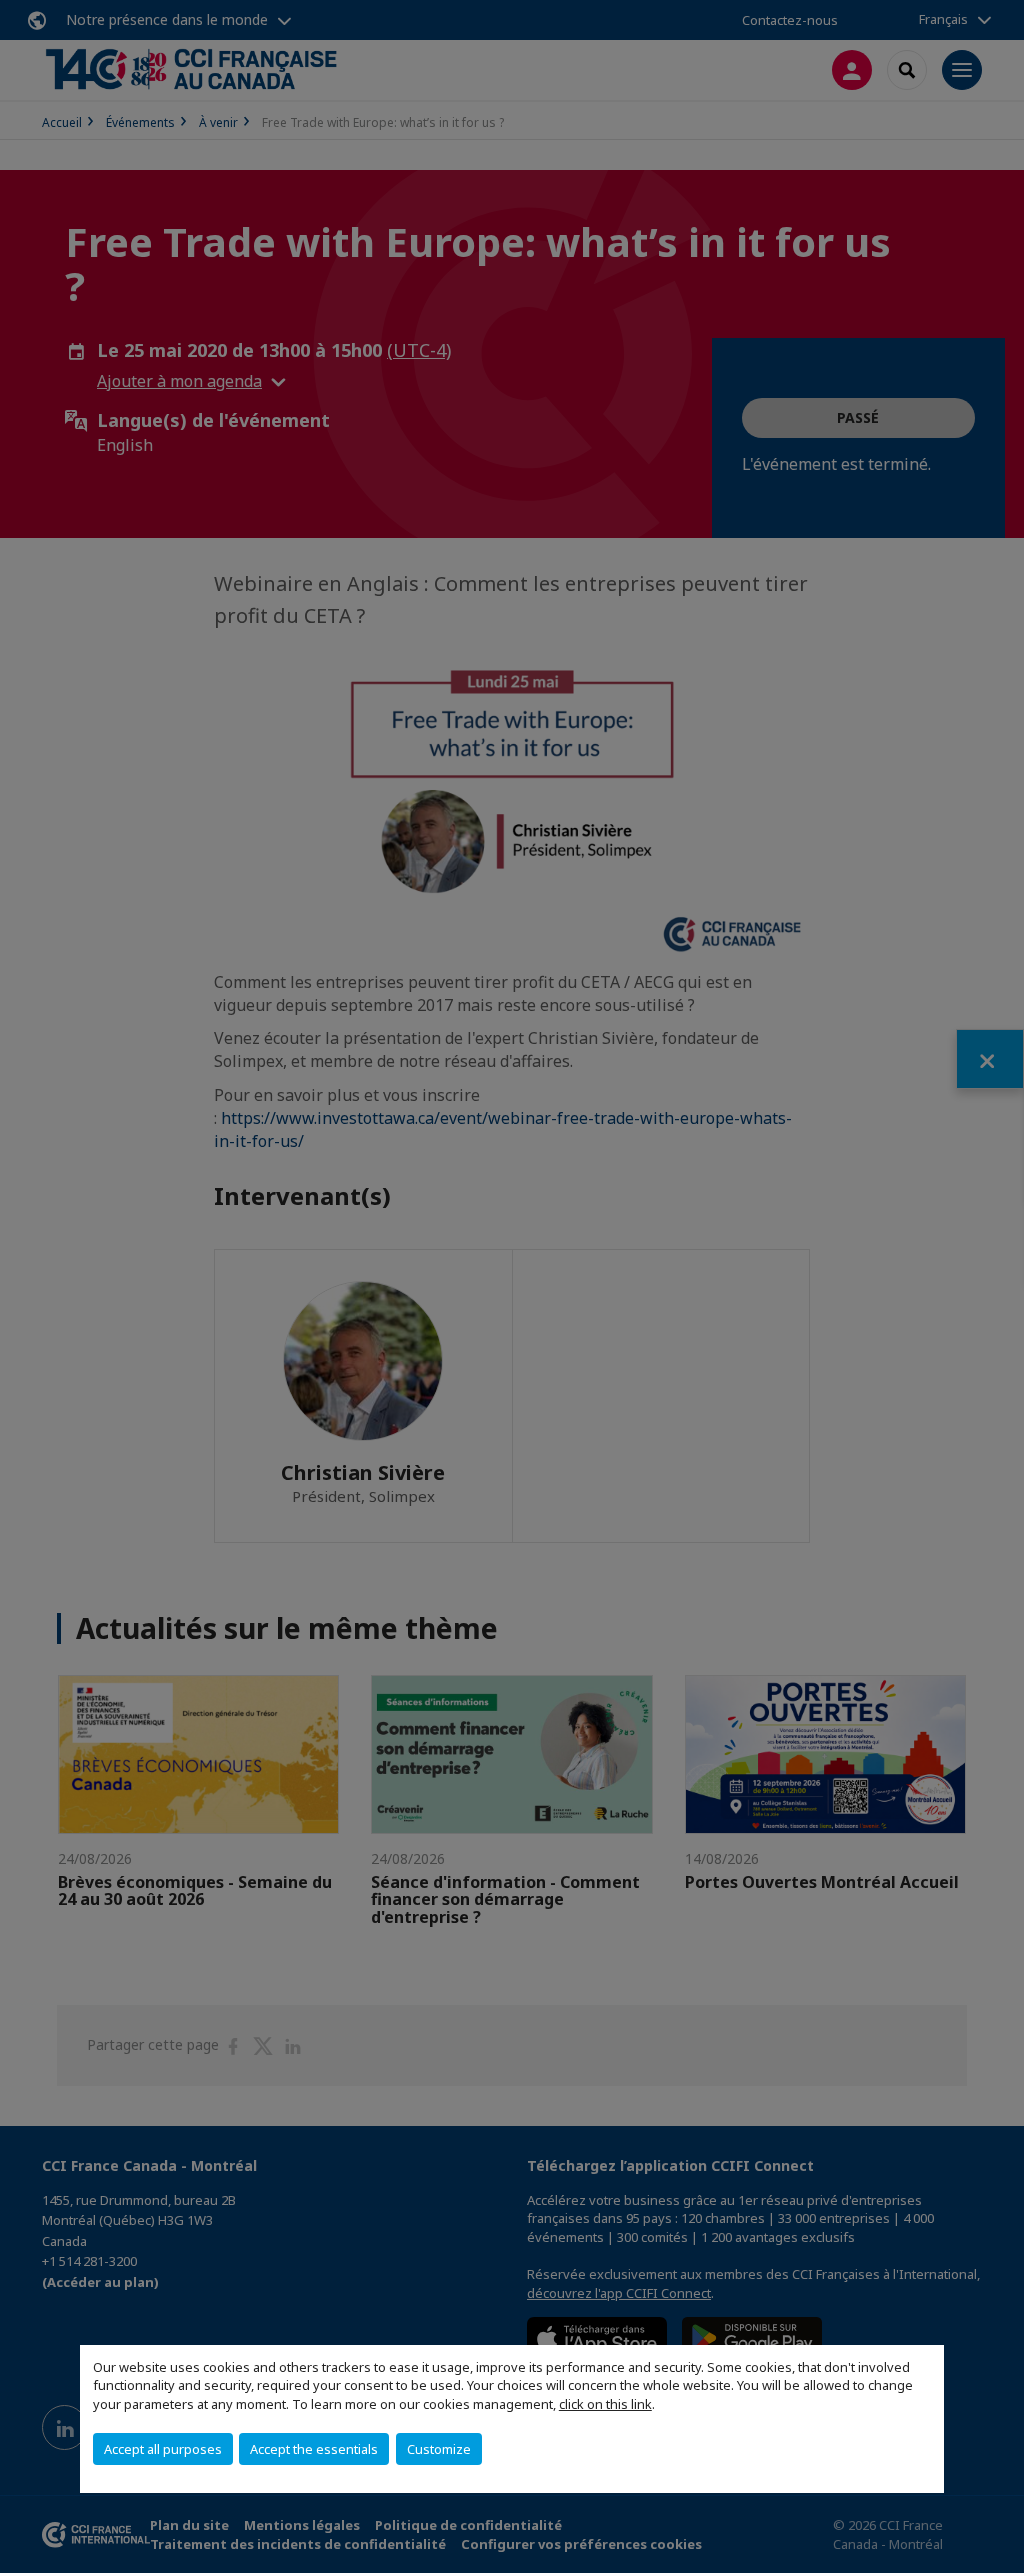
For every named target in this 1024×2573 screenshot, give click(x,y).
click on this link (605, 2404)
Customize (439, 2449)
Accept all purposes (163, 2449)
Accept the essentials (314, 2449)
